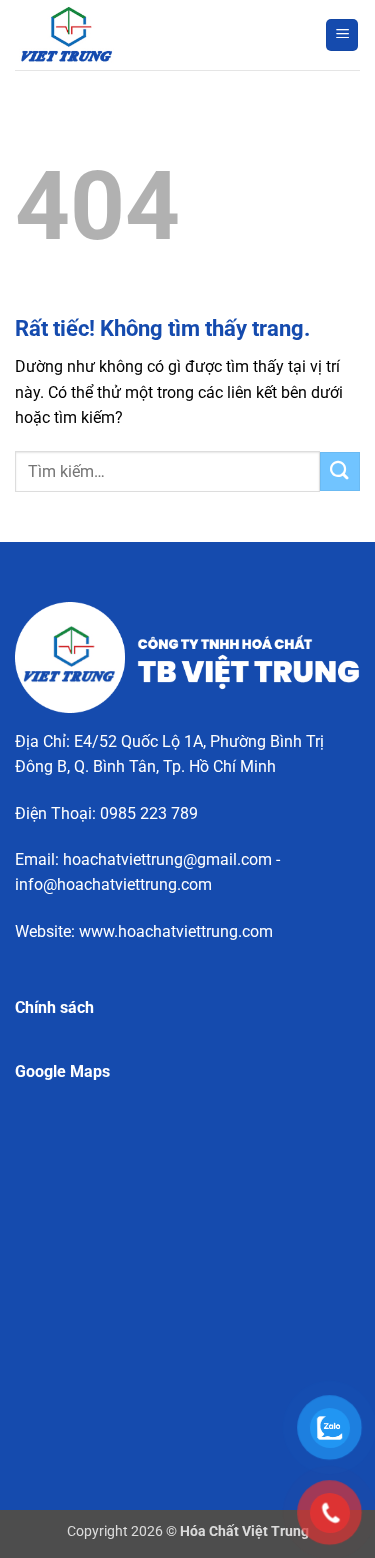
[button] (342, 35)
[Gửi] (340, 471)
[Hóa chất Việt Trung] (115, 35)
